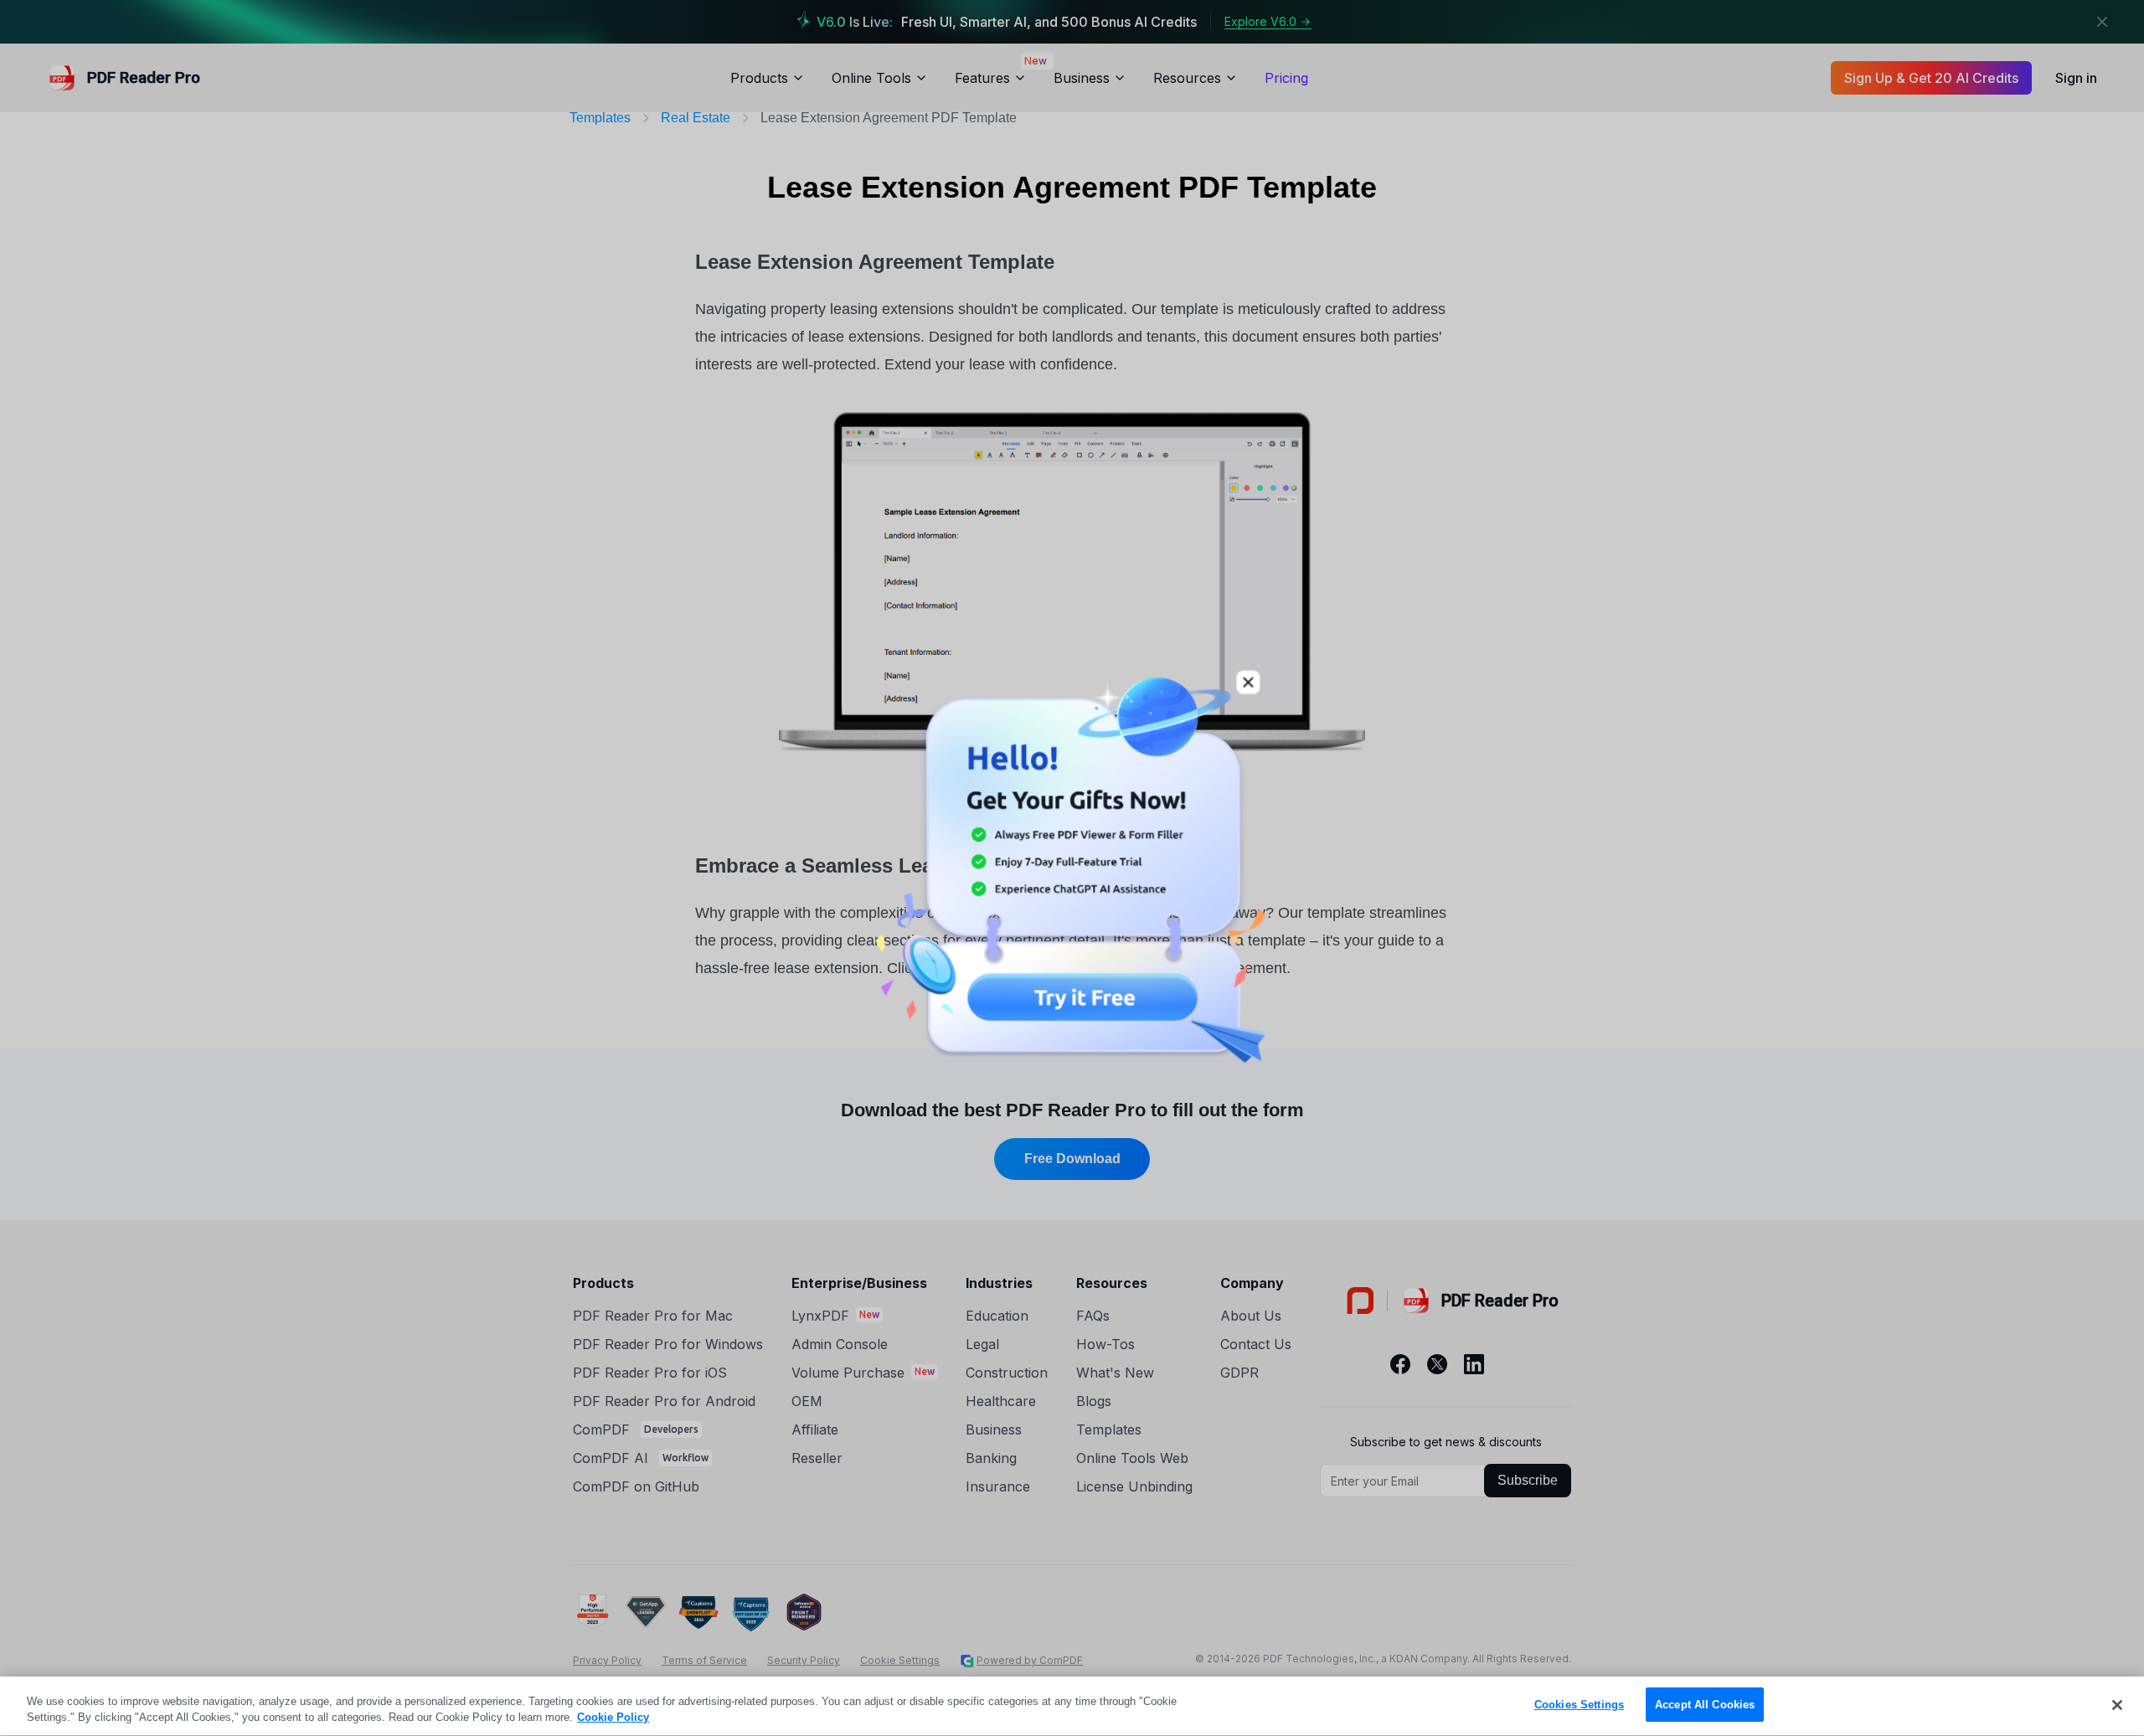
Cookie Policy (613, 1718)
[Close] (2117, 1705)
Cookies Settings (1579, 1705)
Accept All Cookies (1705, 1705)
